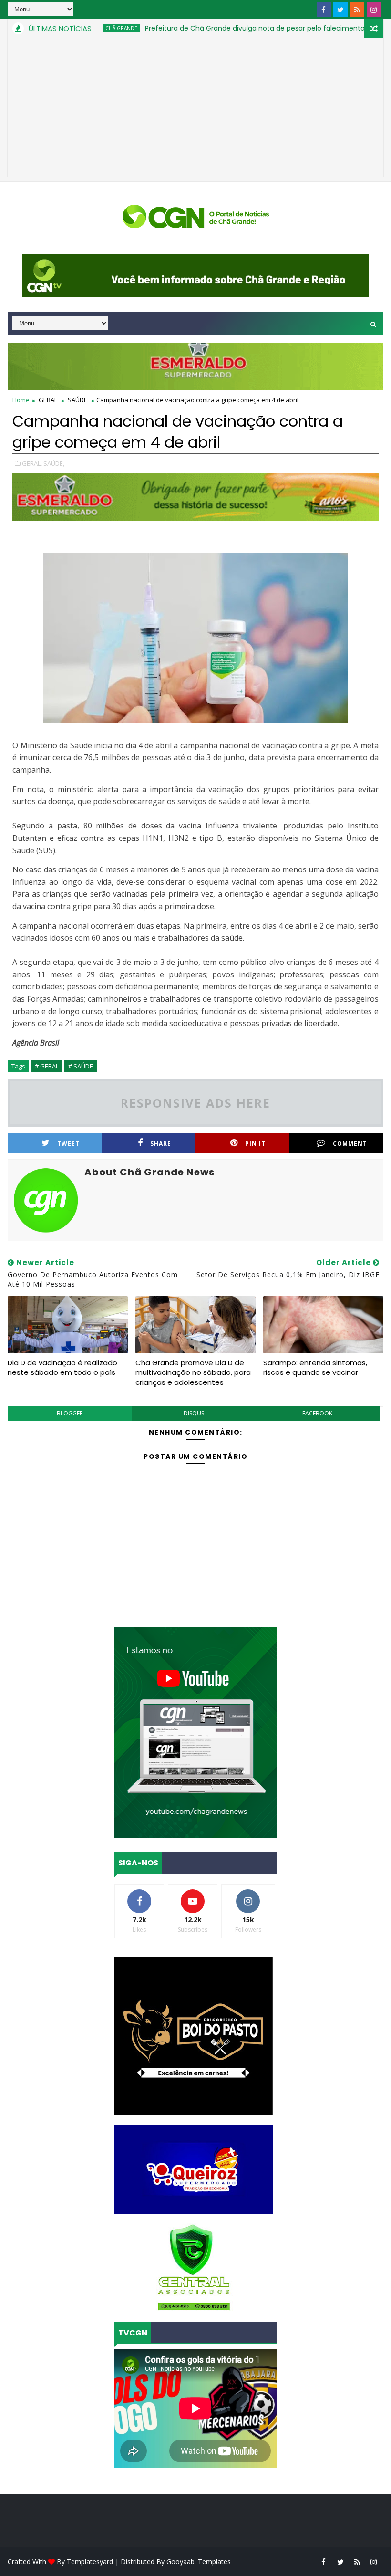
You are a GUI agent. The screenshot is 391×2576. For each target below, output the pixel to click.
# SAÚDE (81, 1066)
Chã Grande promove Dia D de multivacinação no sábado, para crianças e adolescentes (193, 1372)
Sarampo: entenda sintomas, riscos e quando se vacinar (315, 1367)
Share (161, 1144)
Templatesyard (90, 2561)
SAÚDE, (54, 463)
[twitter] (340, 10)
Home (21, 400)
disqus (194, 1413)
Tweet (68, 1144)
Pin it (255, 1144)
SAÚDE (77, 400)
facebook (317, 1413)
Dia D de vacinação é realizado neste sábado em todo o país (62, 1367)
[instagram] (374, 10)
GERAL (48, 400)
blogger (70, 1413)
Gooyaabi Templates (199, 2561)
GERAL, (32, 463)
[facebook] (324, 10)
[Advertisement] (196, 110)
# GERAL (47, 1066)
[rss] (357, 10)
